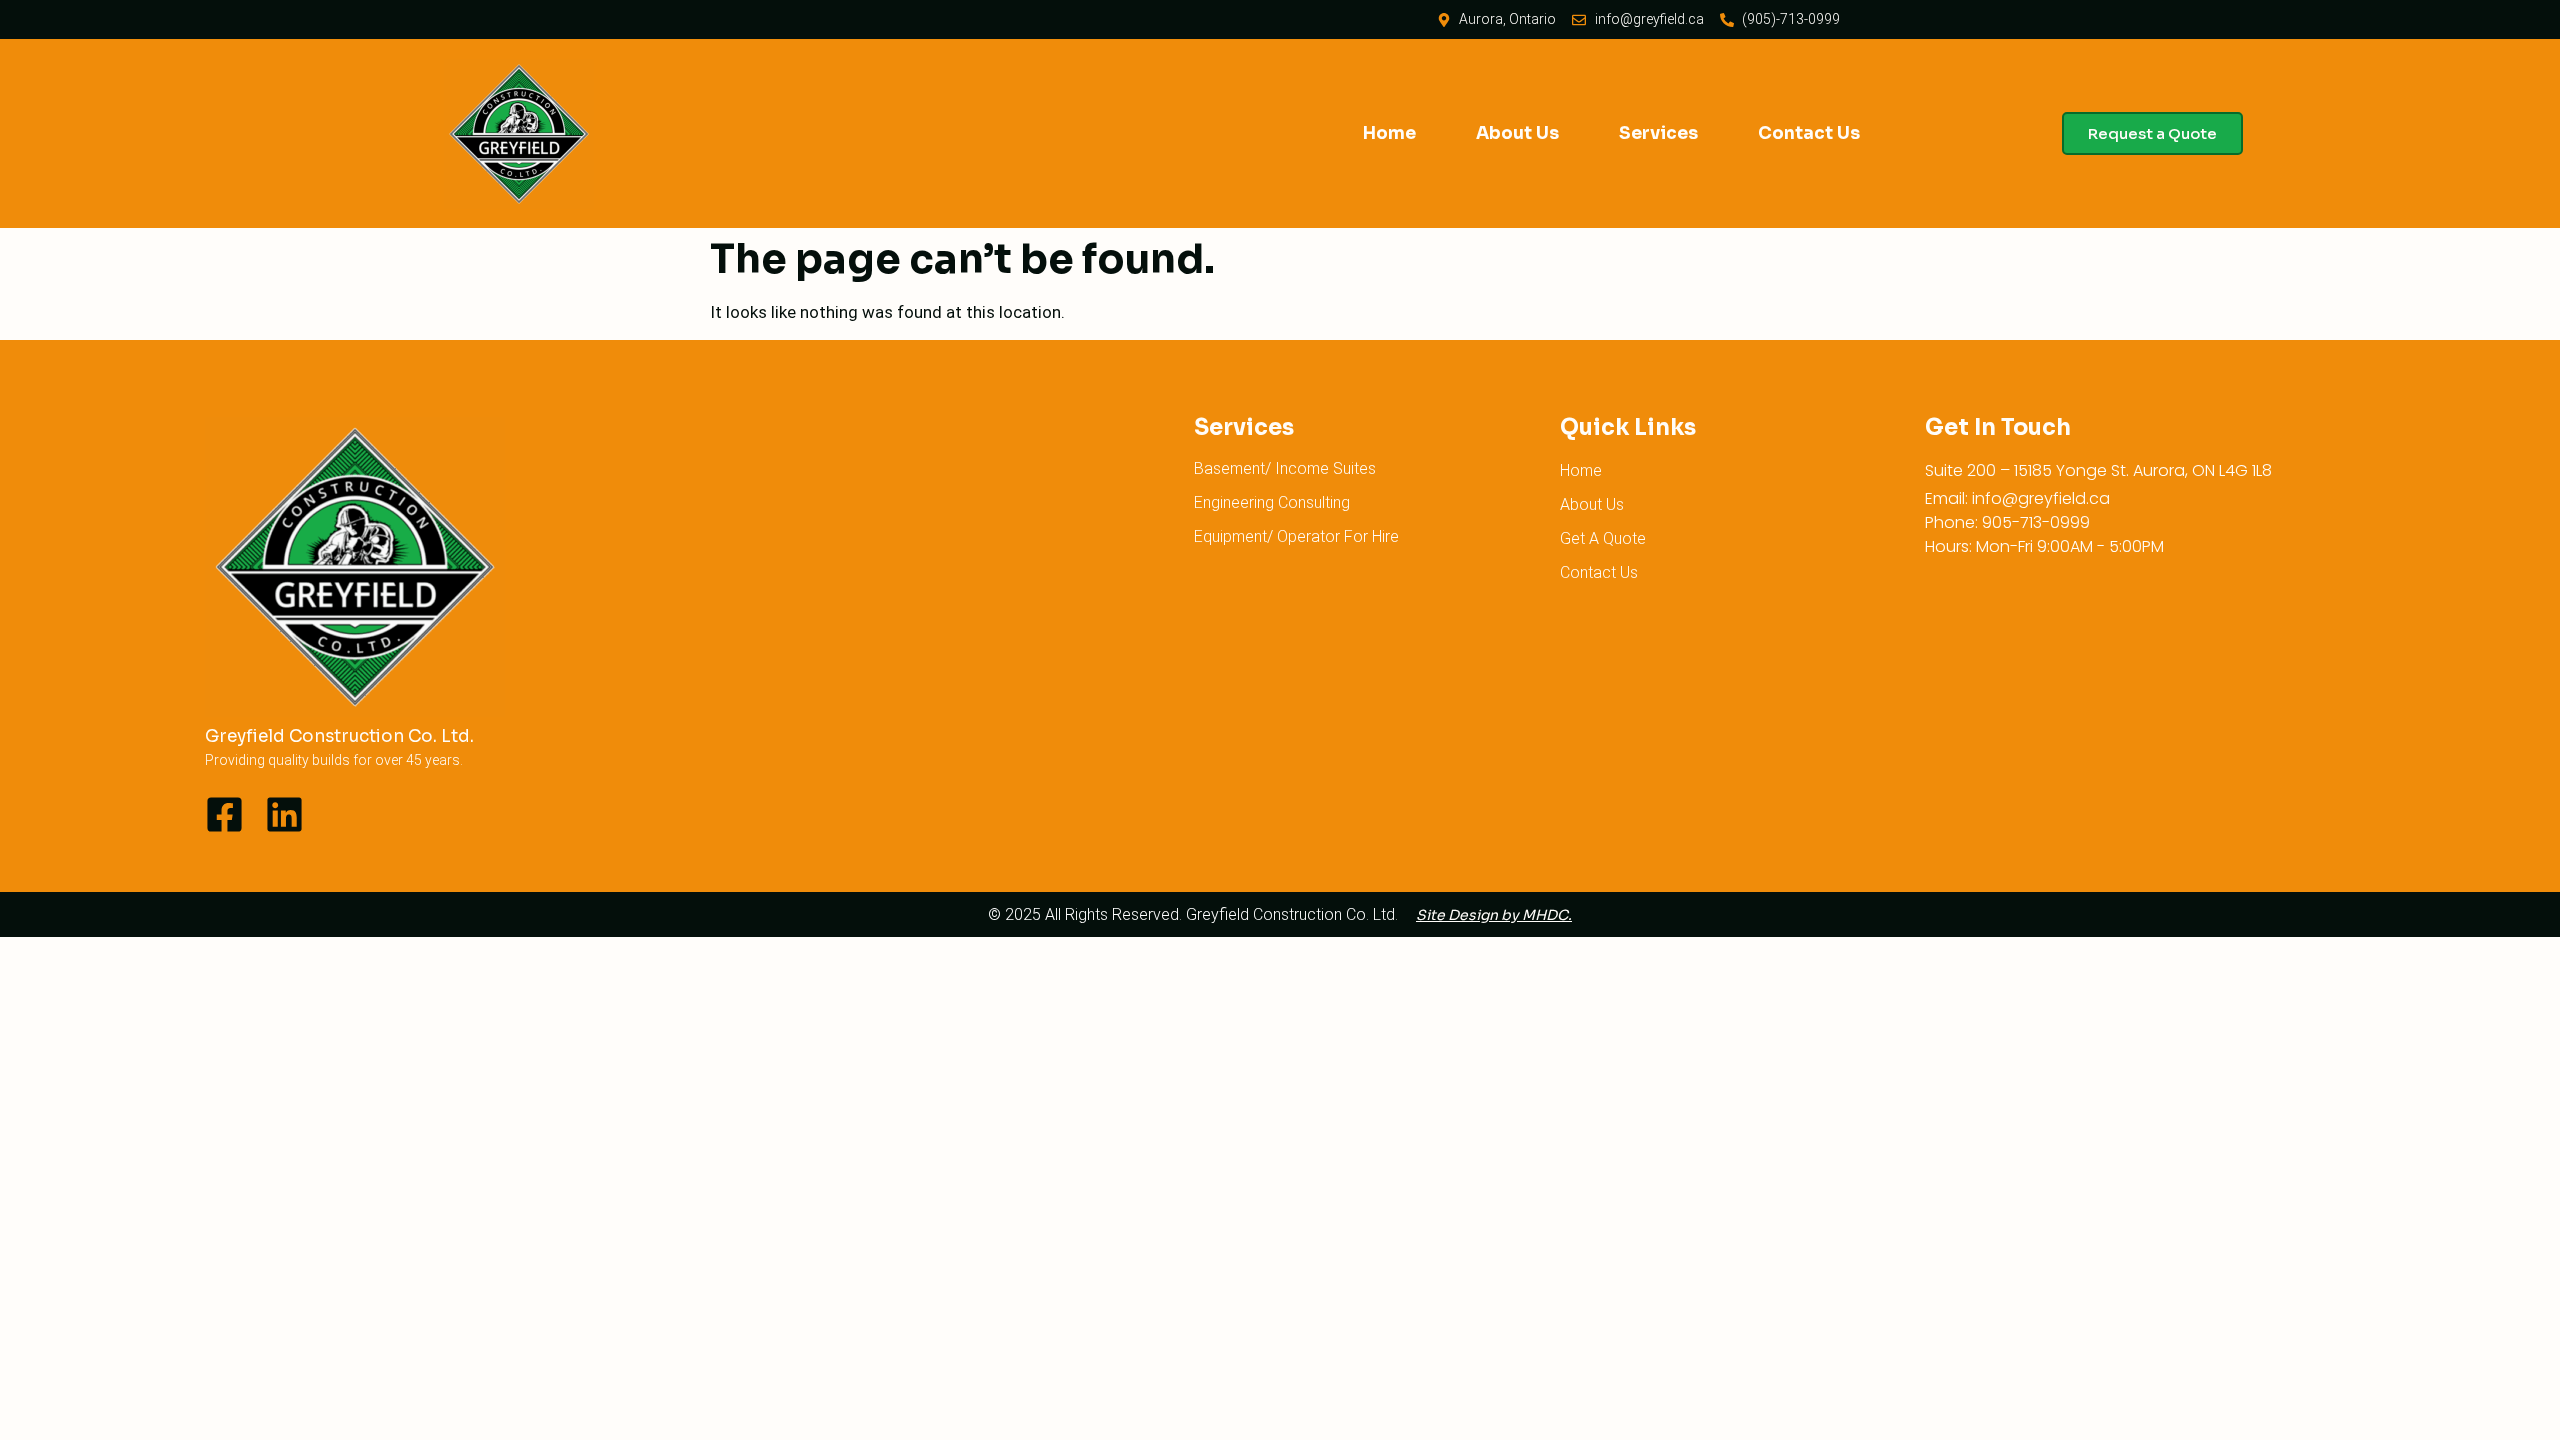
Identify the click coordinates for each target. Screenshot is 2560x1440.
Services (1658, 133)
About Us (1517, 133)
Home (1389, 133)
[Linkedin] (284, 814)
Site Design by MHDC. (1494, 915)
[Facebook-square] (224, 814)
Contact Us (1809, 133)
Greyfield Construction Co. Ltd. (339, 736)
